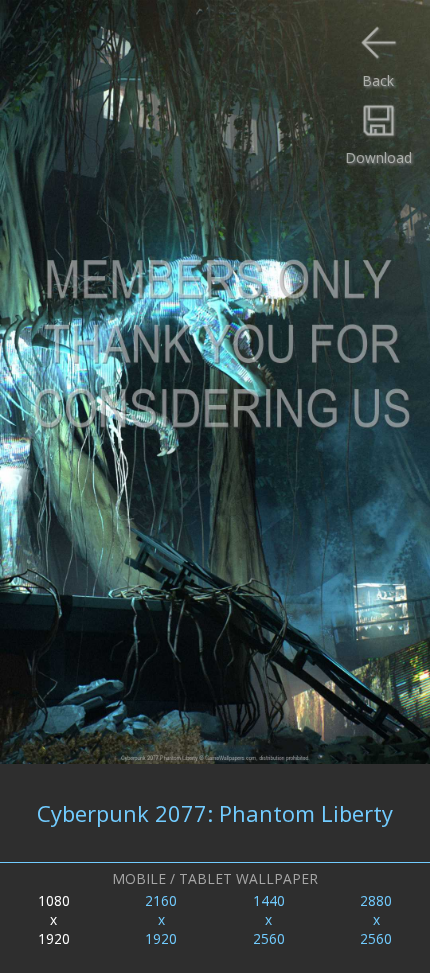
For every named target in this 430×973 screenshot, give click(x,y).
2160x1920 (161, 919)
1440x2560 (269, 919)
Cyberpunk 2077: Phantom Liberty (215, 813)
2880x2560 (376, 919)
